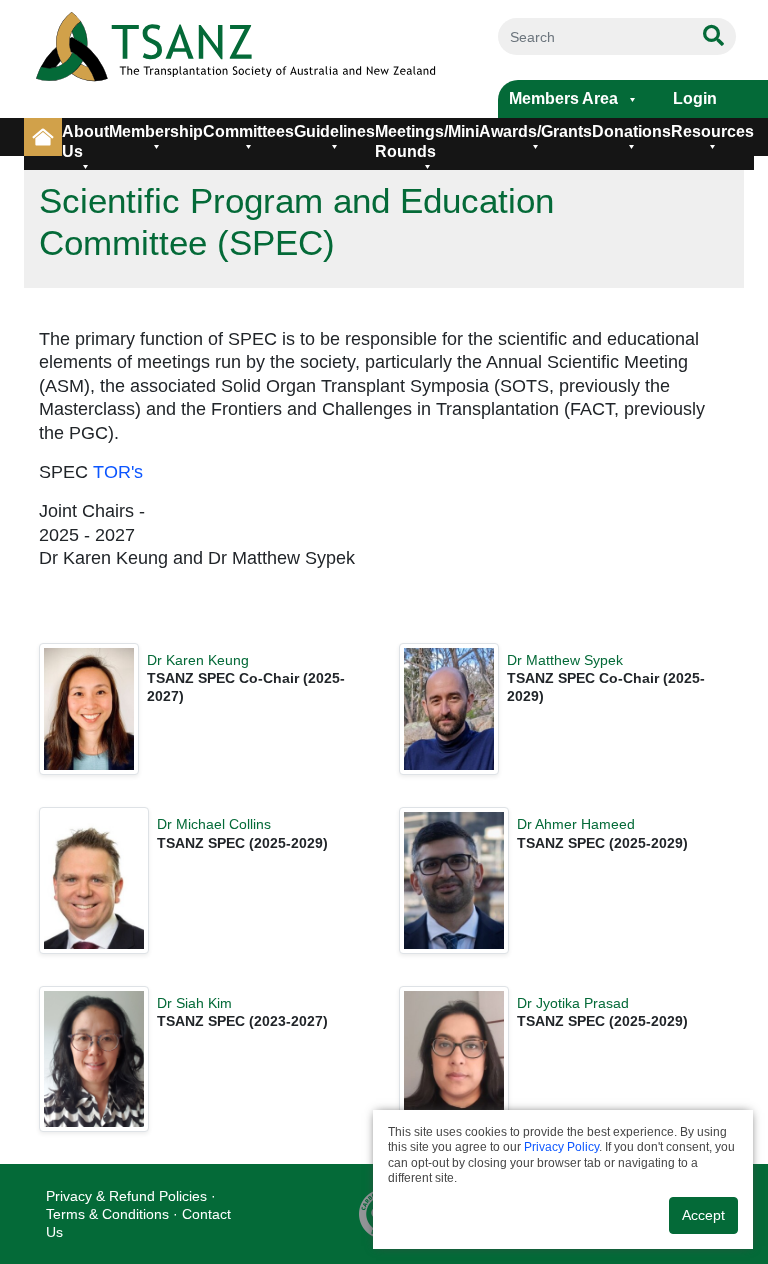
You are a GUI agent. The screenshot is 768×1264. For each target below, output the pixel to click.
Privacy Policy (561, 1147)
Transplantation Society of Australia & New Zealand (240, 59)
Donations (631, 131)
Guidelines (334, 131)
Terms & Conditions (107, 1214)
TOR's (118, 472)
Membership (156, 131)
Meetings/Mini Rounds (427, 141)
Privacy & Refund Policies (126, 1196)
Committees (248, 131)
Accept (703, 1215)
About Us (85, 141)
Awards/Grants (535, 131)
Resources (712, 131)
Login (695, 98)
